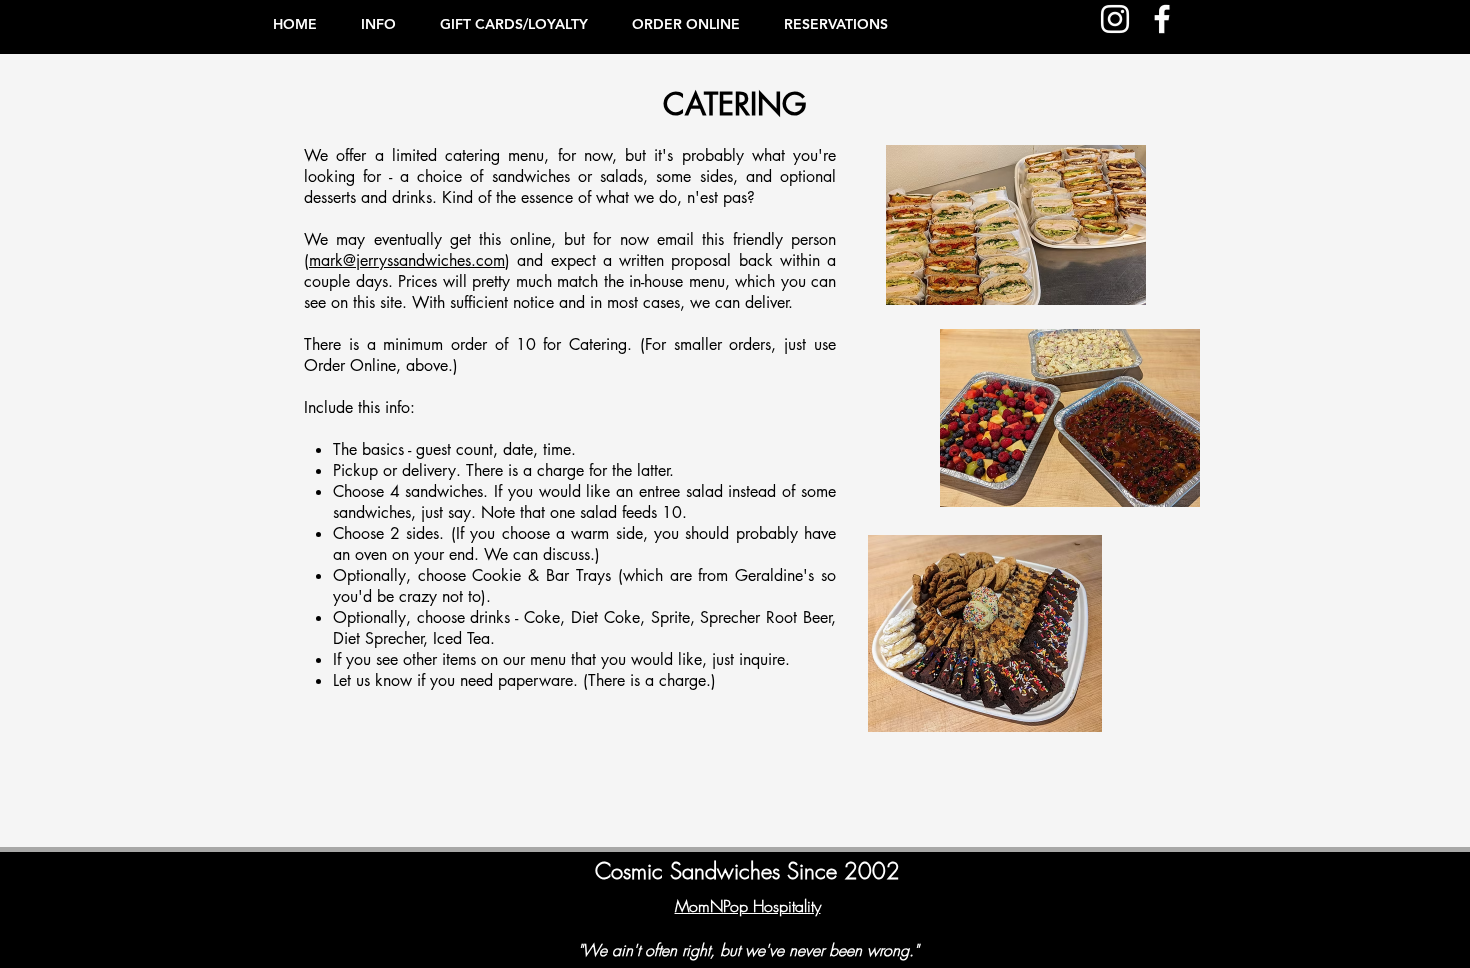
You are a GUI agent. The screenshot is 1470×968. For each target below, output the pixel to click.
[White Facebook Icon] (1162, 19)
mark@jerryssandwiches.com (407, 260)
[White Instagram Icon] (1115, 19)
